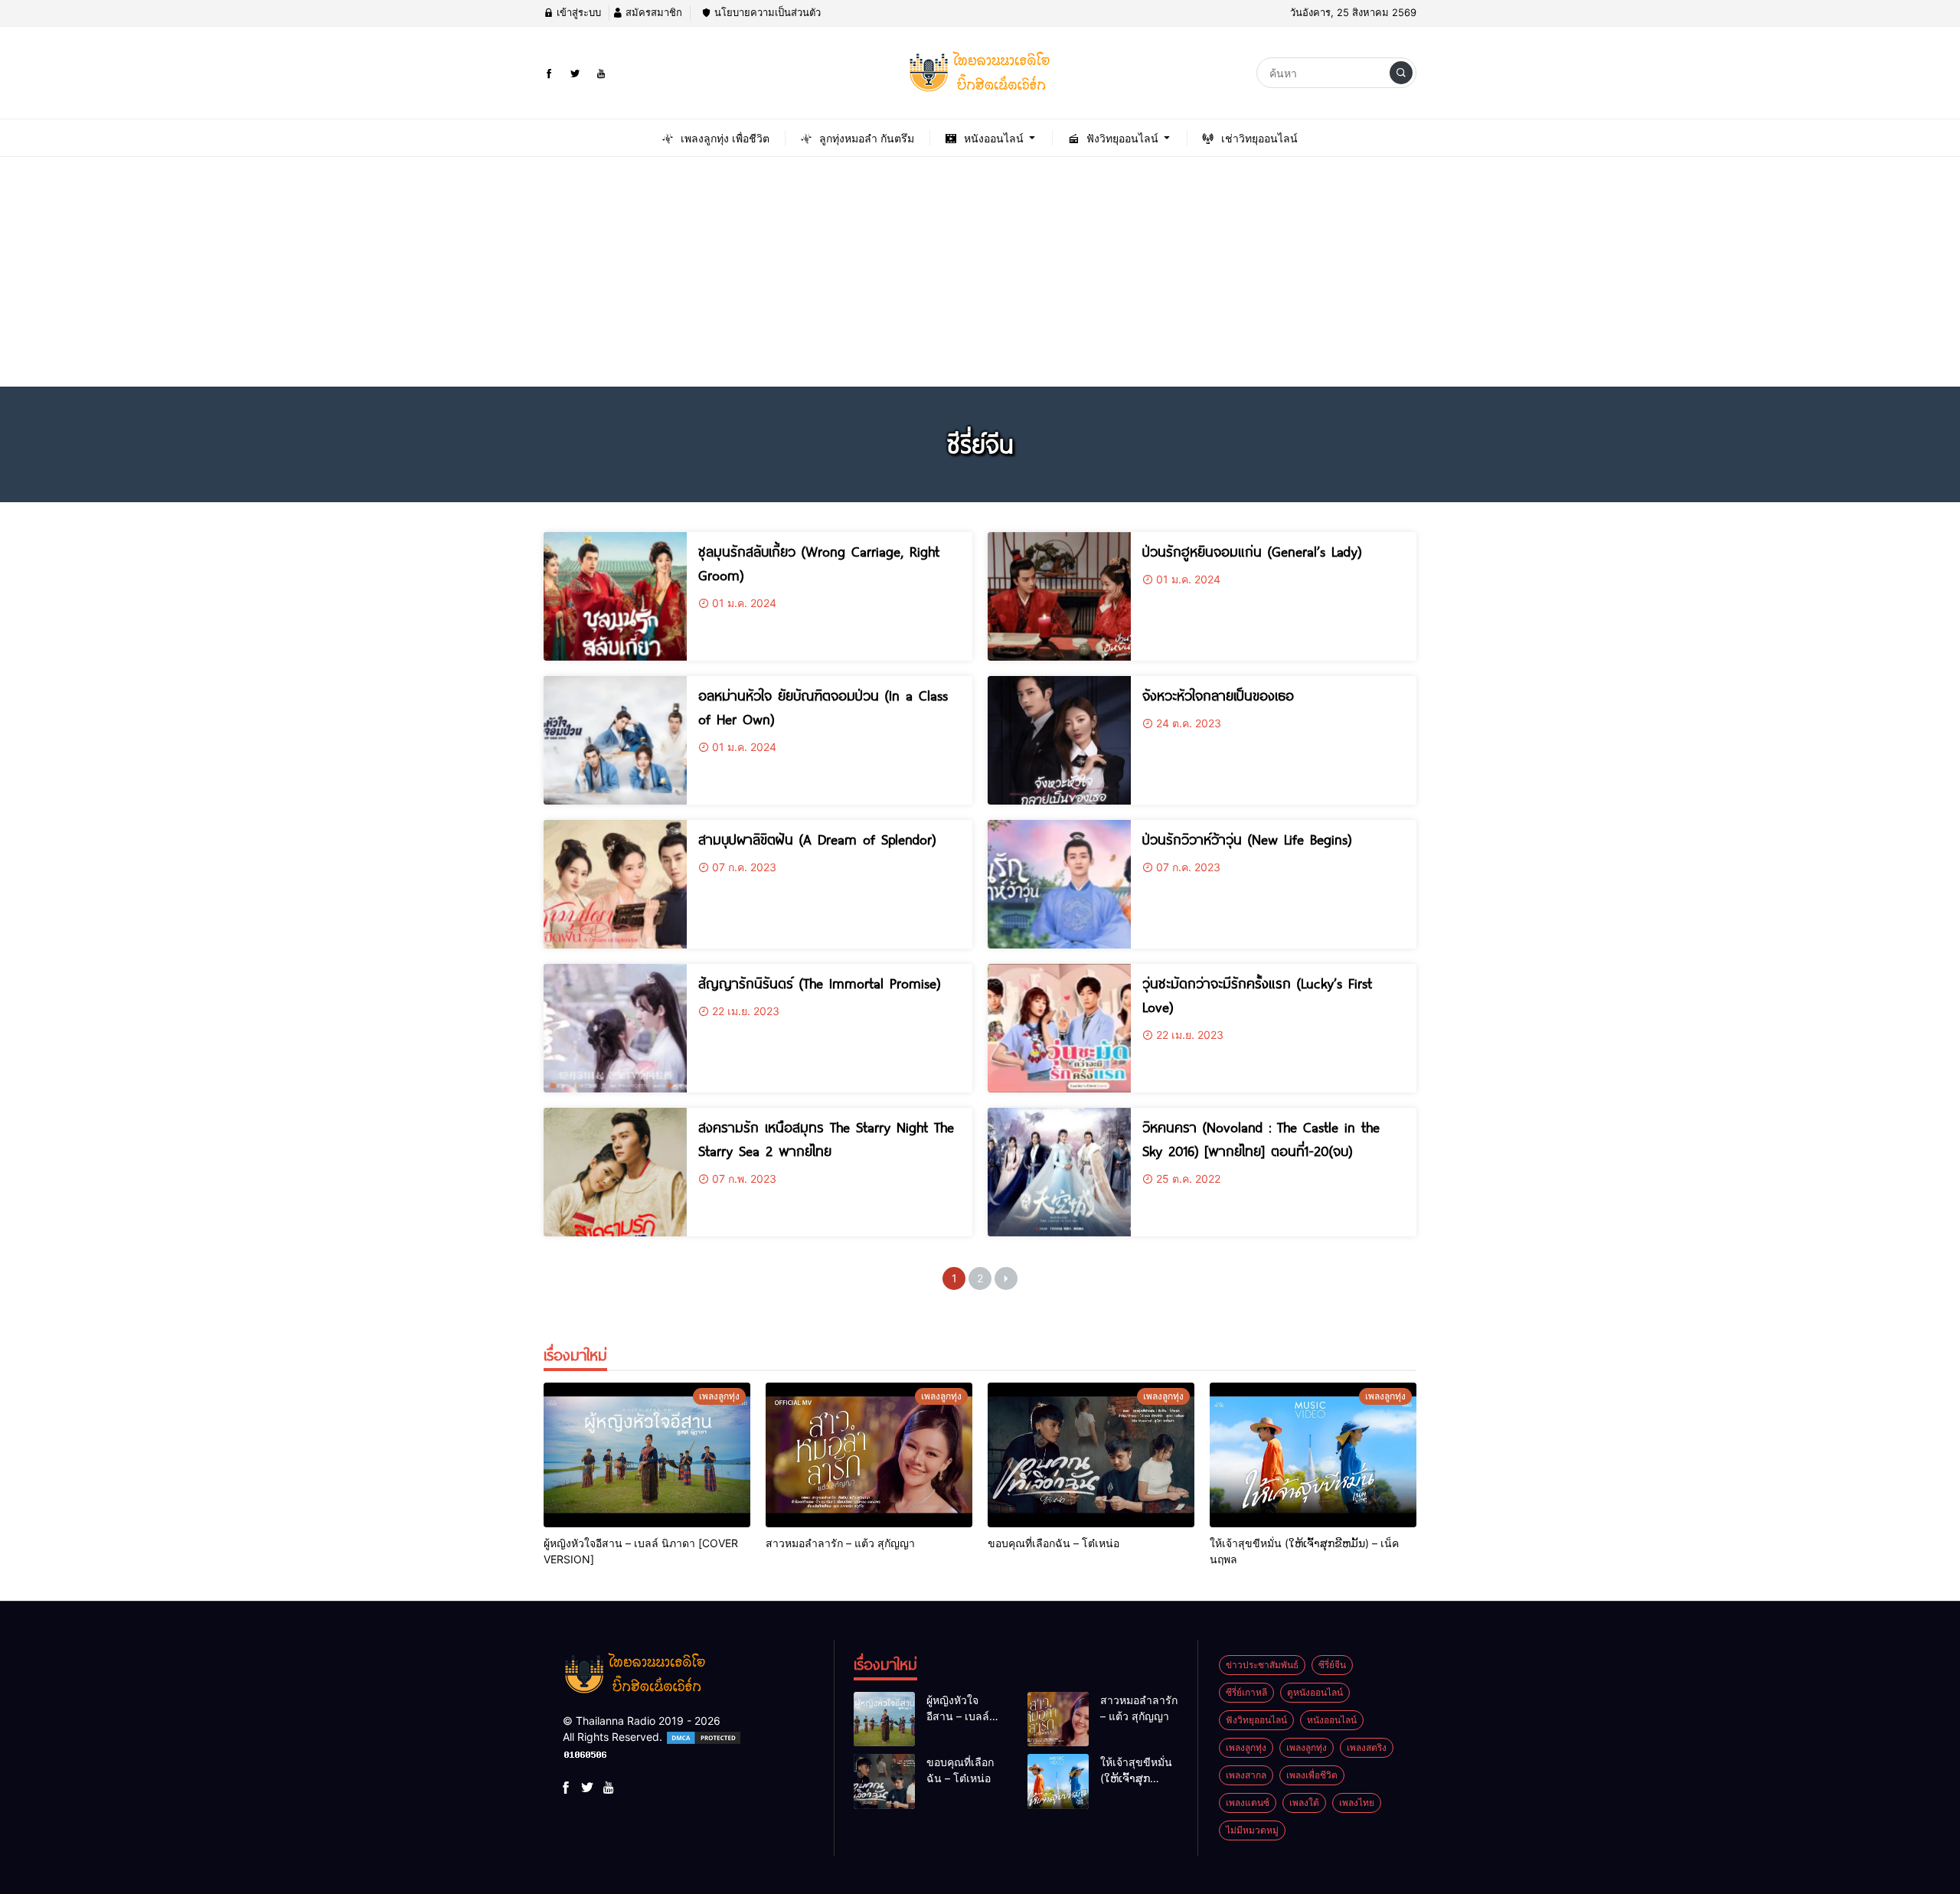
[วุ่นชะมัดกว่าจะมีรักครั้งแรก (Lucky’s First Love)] (1059, 1028)
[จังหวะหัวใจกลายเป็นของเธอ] (1059, 740)
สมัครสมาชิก (652, 12)
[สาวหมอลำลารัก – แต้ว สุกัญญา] (869, 1455)
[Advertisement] (980, 272)
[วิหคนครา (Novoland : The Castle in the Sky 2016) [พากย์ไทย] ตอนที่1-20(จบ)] (1059, 1172)
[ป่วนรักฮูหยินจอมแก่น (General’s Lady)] (1059, 596)
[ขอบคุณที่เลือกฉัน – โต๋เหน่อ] (1091, 1455)
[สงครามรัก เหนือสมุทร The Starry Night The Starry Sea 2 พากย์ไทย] (615, 1172)
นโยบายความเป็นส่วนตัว (766, 12)
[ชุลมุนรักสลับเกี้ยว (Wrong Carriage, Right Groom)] (615, 596)
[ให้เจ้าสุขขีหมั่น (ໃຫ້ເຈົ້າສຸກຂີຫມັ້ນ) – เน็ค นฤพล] (1313, 1455)
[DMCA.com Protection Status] (704, 1737)
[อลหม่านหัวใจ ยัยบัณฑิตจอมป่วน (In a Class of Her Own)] (615, 740)
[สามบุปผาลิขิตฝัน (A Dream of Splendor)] (615, 884)
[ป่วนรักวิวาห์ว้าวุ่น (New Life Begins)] (1059, 884)
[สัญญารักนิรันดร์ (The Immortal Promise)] (615, 1028)
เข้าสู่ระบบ (577, 12)
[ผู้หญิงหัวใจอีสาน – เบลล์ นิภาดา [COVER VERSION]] (647, 1455)
